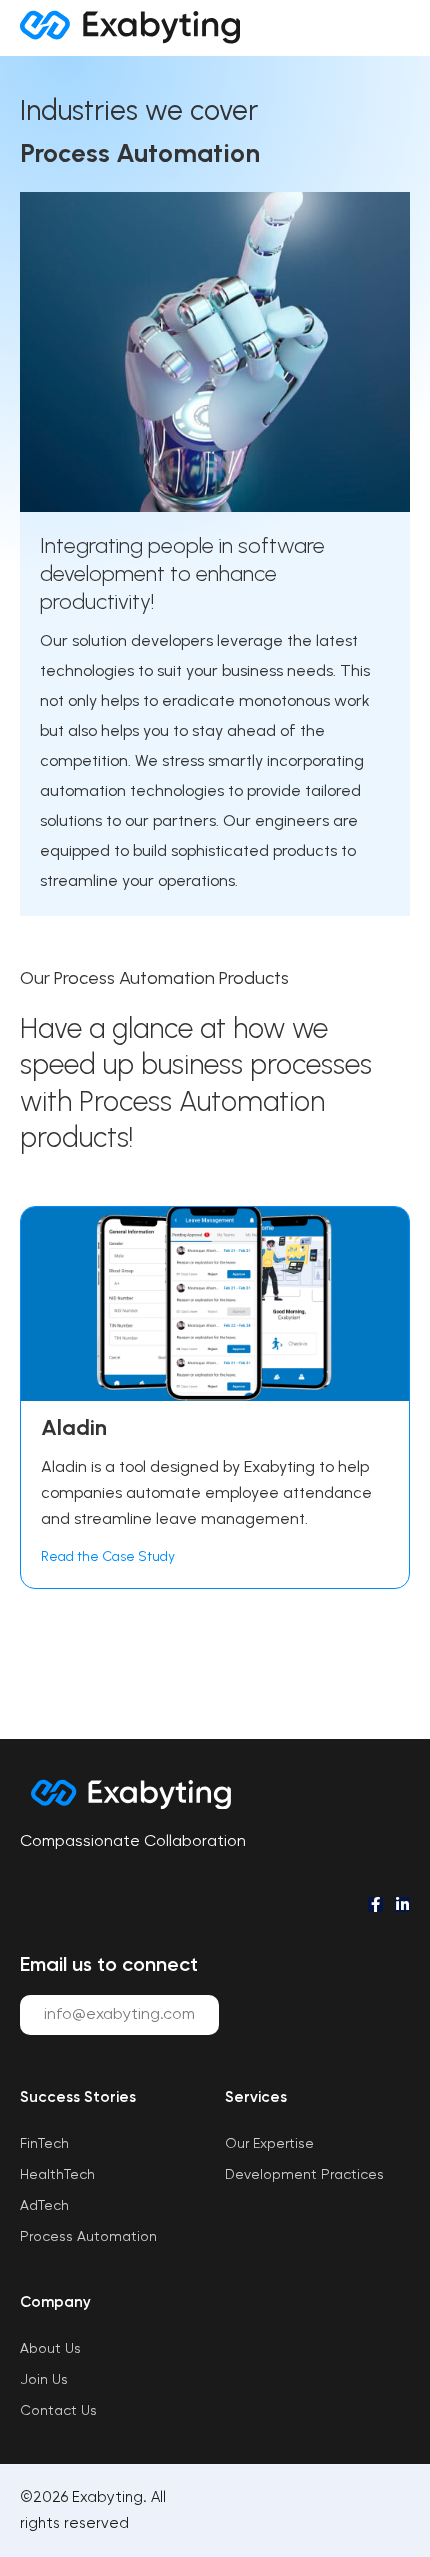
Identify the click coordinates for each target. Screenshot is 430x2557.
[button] (385, 28)
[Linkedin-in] (402, 1904)
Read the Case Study (108, 1556)
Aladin (74, 1427)
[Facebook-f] (375, 1904)
